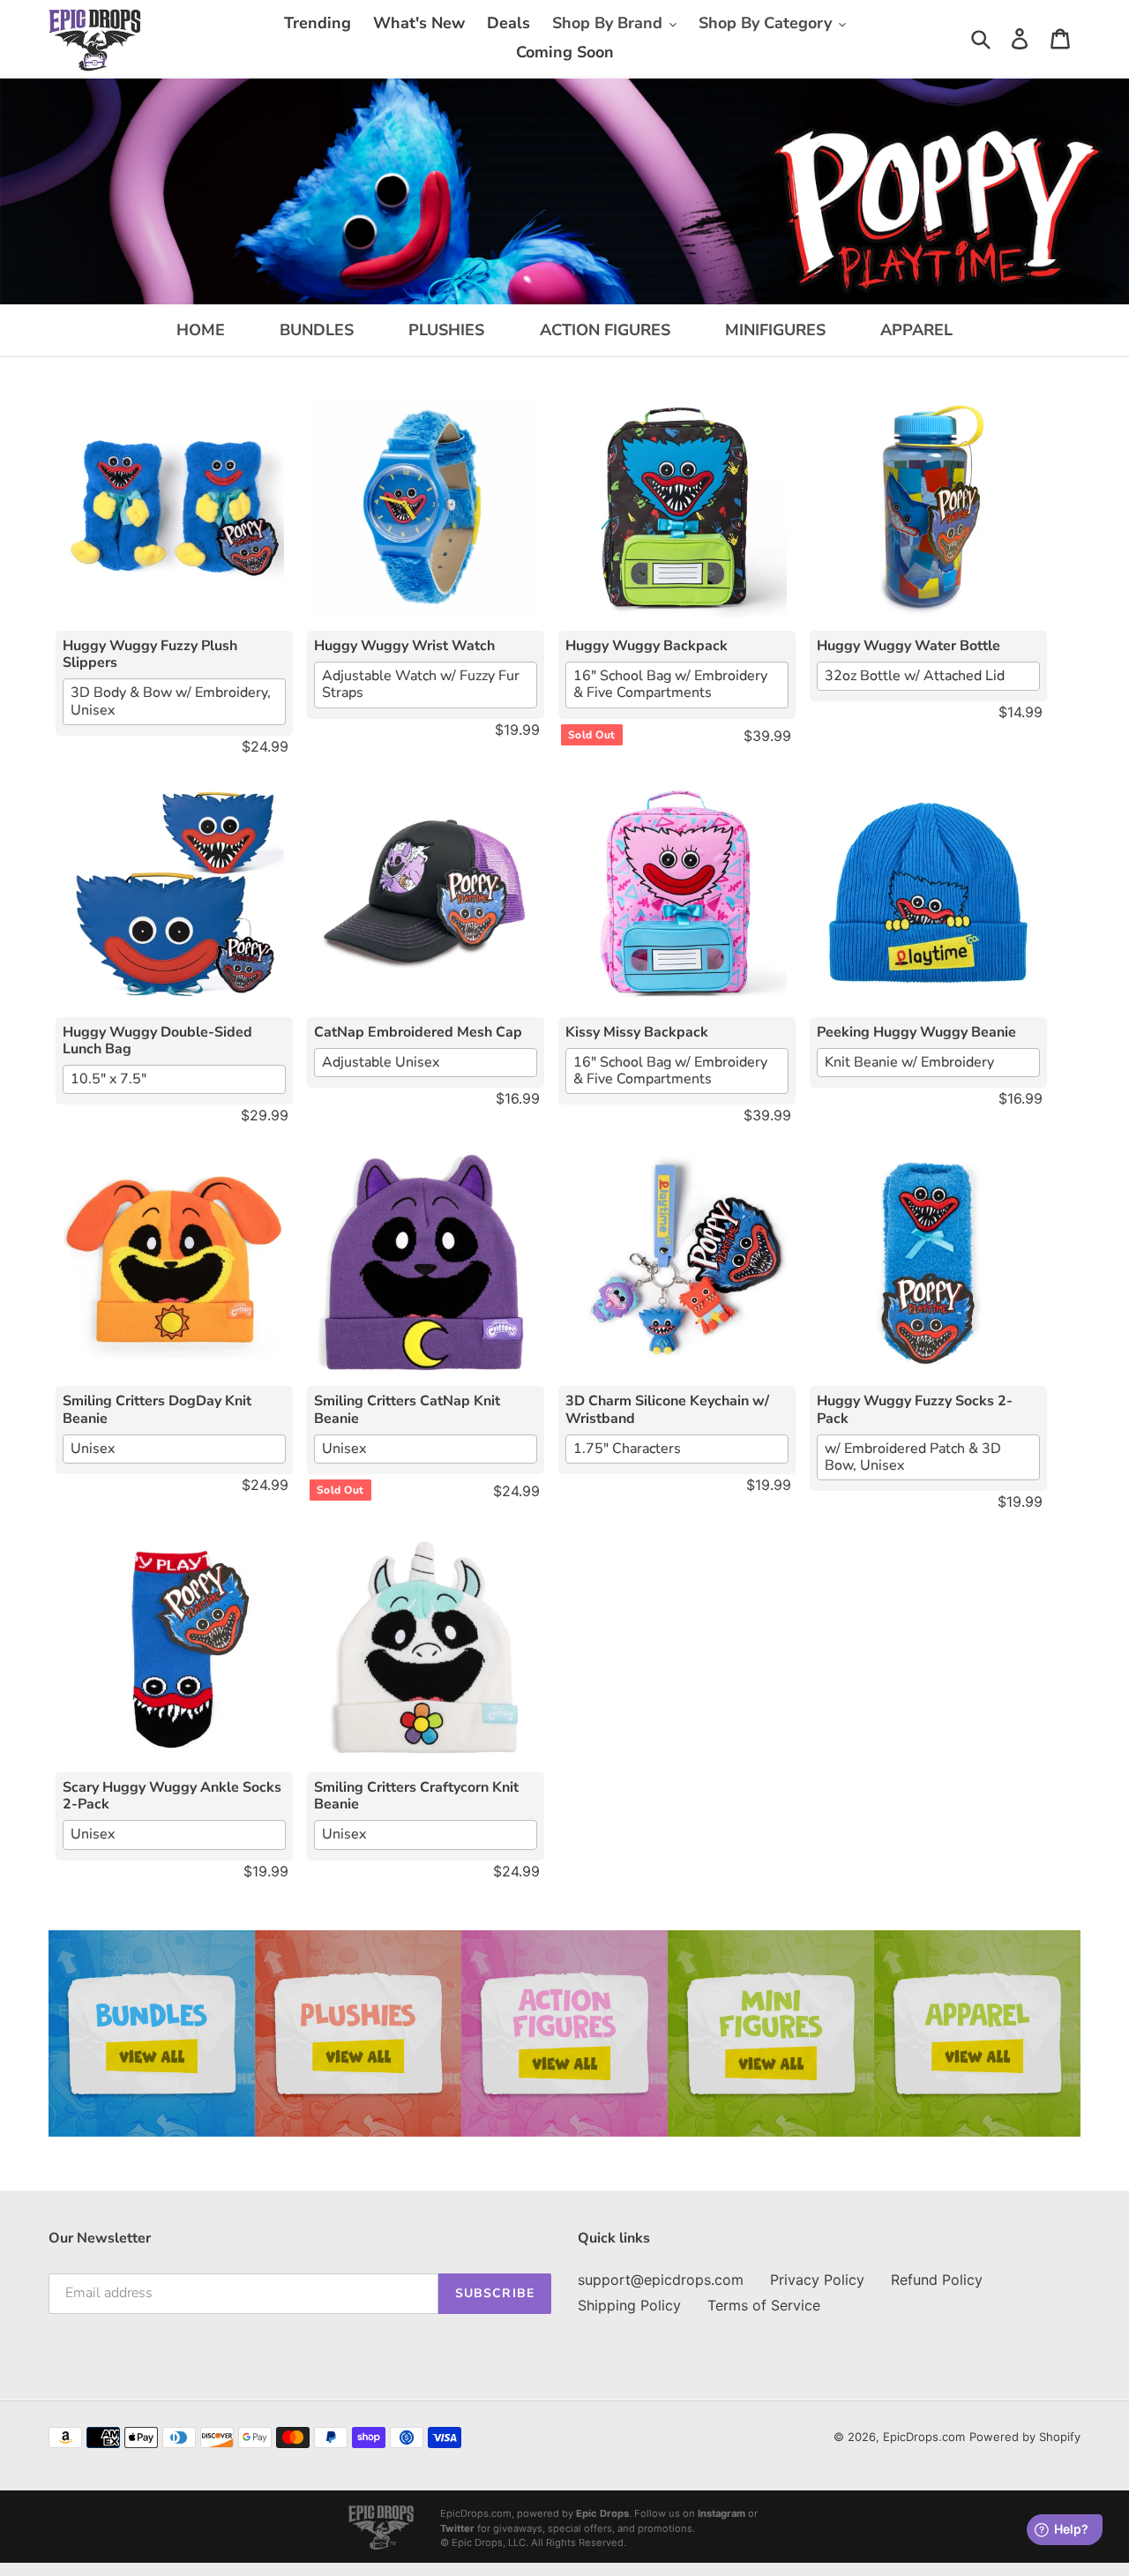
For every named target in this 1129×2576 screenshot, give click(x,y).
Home (201, 330)
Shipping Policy (629, 2305)
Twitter (457, 2528)
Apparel (916, 330)
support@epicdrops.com (661, 2280)
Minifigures (775, 330)
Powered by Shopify (1025, 2437)
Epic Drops (602, 2513)
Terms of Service (764, 2305)
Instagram (722, 2513)
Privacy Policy (817, 2280)
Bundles (317, 330)
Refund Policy (937, 2280)
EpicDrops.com (924, 2437)
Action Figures (605, 330)
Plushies (446, 330)
